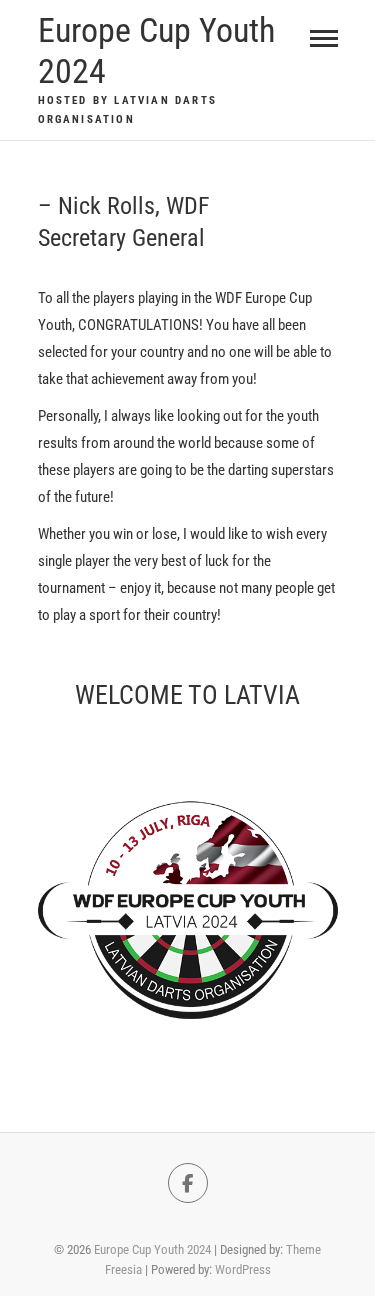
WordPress (243, 1269)
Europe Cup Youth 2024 (156, 50)
